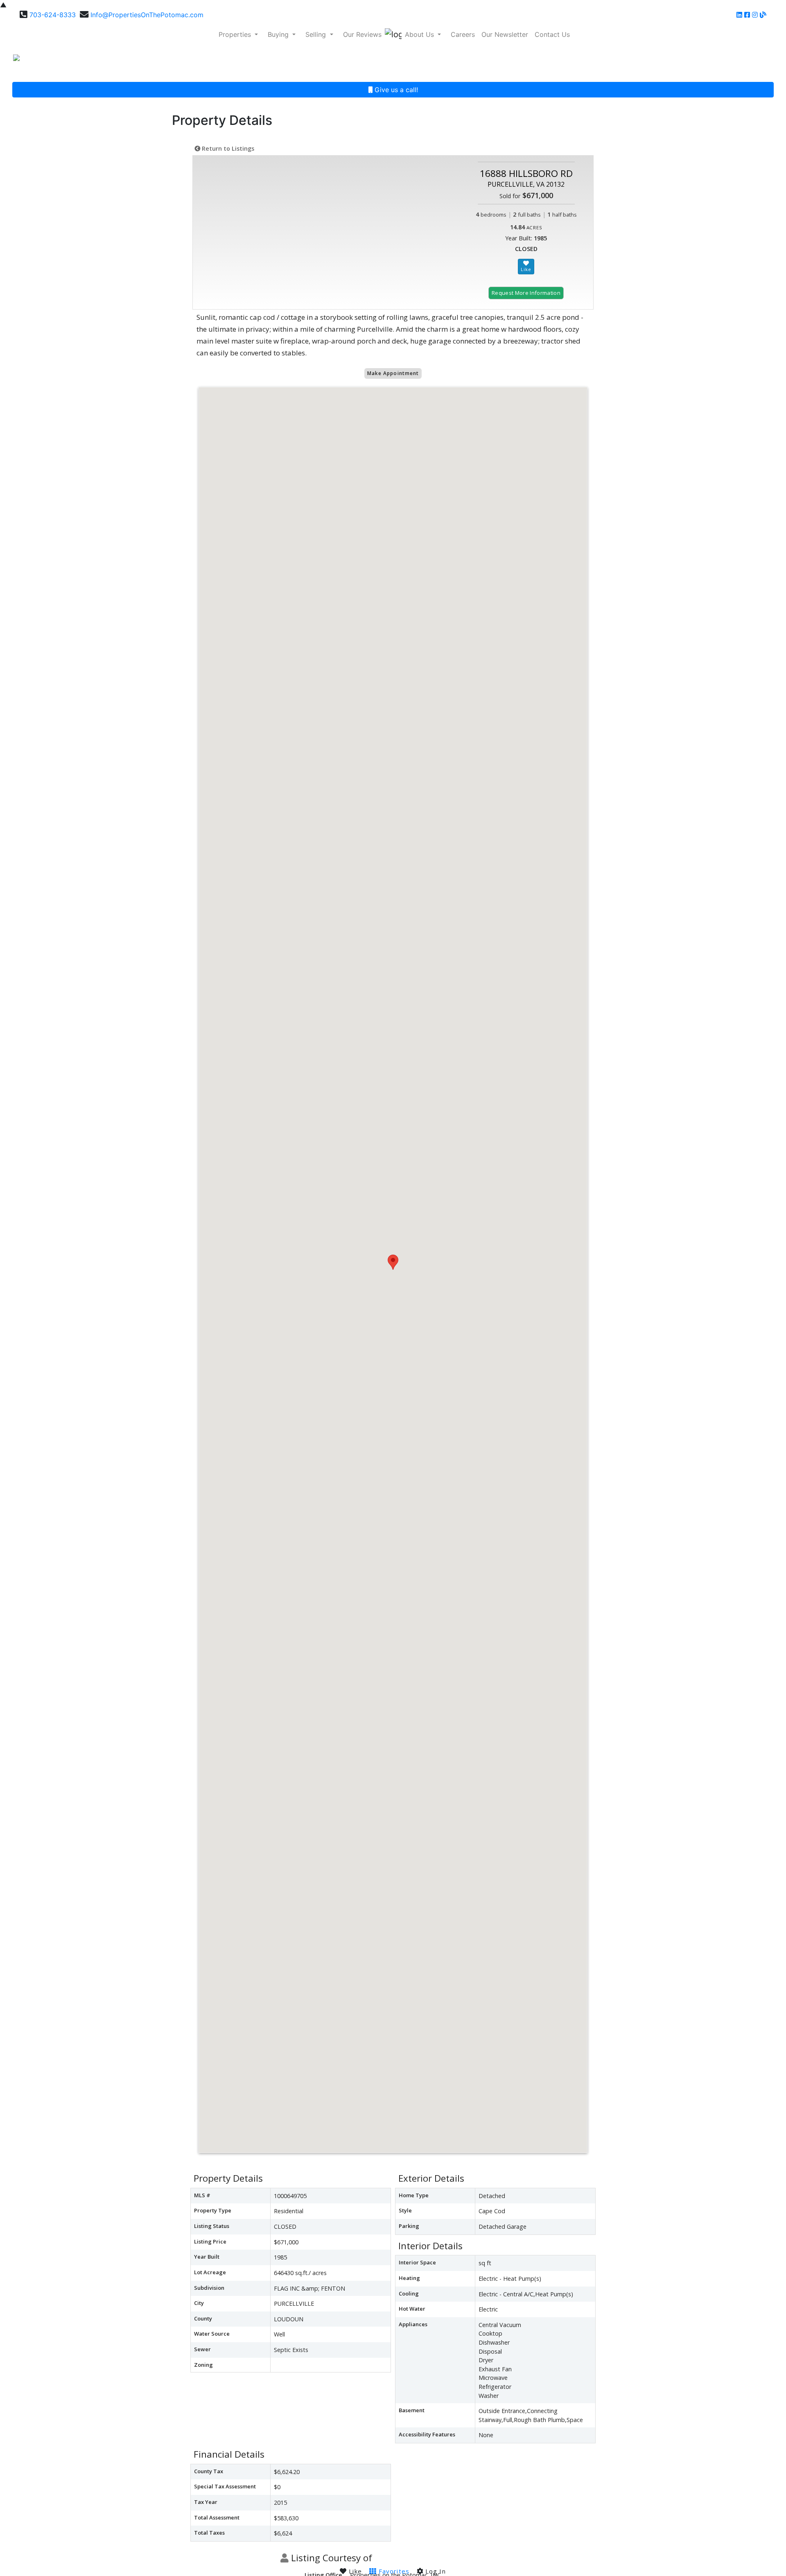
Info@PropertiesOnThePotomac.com (147, 15)
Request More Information (526, 293)
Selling (317, 34)
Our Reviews (362, 34)
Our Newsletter (505, 34)
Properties (236, 34)
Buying (279, 34)
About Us (420, 34)
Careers (463, 34)
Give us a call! (395, 90)
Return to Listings (227, 148)
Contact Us (552, 34)
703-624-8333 (53, 15)
